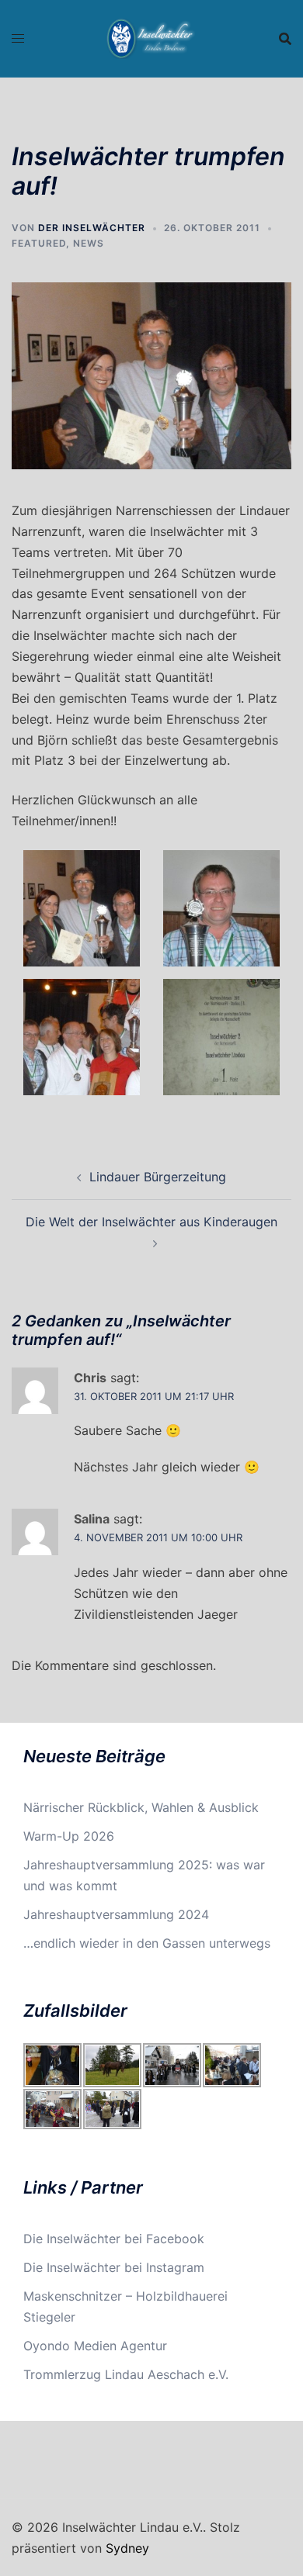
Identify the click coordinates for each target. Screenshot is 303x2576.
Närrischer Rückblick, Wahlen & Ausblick (141, 1807)
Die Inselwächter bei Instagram (114, 2267)
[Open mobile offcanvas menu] (18, 38)
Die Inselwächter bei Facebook (114, 2239)
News (89, 243)
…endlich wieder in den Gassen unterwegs (147, 1943)
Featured (39, 243)
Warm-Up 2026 (69, 1836)
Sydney (127, 2548)
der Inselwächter (92, 228)
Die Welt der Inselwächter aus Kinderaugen (151, 1222)
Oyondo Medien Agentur (95, 2346)
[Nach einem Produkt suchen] (285, 39)
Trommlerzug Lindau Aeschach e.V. (126, 2374)
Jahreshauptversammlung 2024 (116, 1914)
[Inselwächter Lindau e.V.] (151, 37)
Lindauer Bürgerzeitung (158, 1177)
